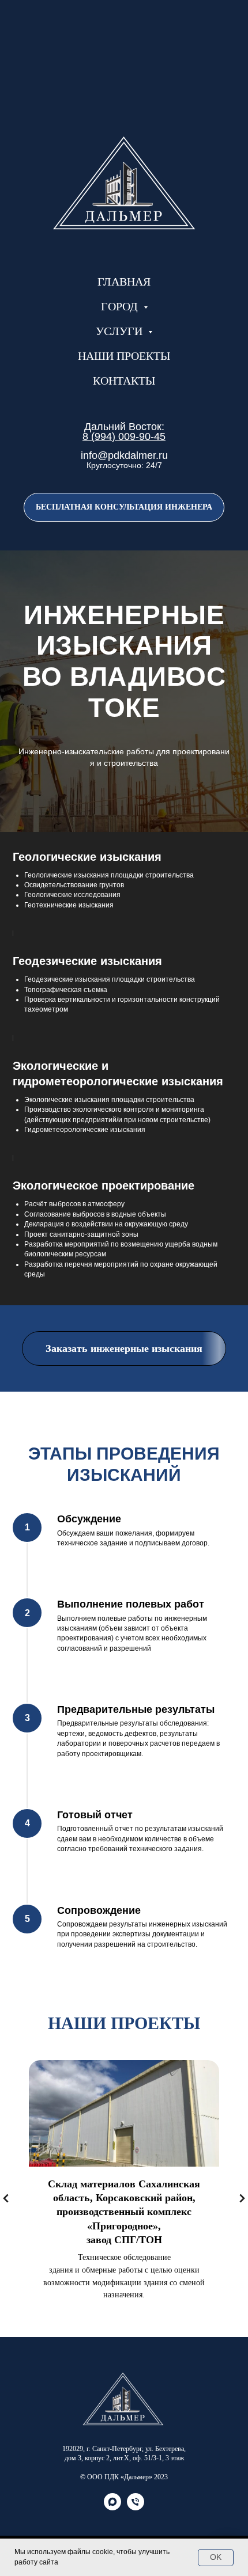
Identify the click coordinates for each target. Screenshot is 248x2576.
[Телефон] (136, 2507)
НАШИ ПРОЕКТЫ (124, 356)
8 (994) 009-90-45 (124, 436)
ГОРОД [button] (121, 306)
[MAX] (112, 2507)
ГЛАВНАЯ (124, 282)
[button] (124, 507)
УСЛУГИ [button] (121, 331)
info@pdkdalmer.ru (124, 455)
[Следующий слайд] (242, 2199)
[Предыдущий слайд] (6, 2199)
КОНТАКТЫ (124, 381)
